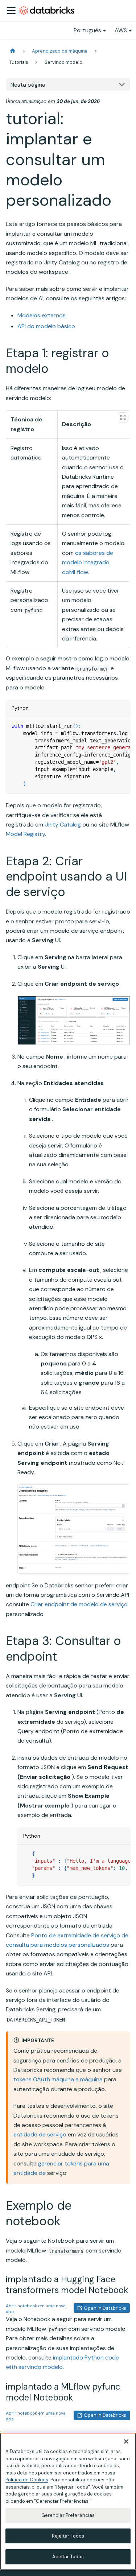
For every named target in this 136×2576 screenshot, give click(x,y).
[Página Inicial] (13, 51)
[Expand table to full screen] (123, 417)
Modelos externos (42, 315)
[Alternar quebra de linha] (108, 726)
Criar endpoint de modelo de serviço (79, 1604)
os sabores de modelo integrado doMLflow (88, 562)
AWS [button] (121, 30)
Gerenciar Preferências (68, 2515)
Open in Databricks (105, 2308)
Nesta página (28, 85)
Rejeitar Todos (68, 2536)
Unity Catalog (63, 825)
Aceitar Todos (68, 2557)
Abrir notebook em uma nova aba (36, 2309)
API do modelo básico (46, 326)
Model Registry (25, 834)
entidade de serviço (40, 2134)
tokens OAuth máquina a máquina (58, 2079)
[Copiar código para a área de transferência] (121, 726)
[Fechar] (126, 2441)
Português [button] (87, 30)
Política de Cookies (27, 2480)
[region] (68, 2501)
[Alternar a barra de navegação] (11, 11)
